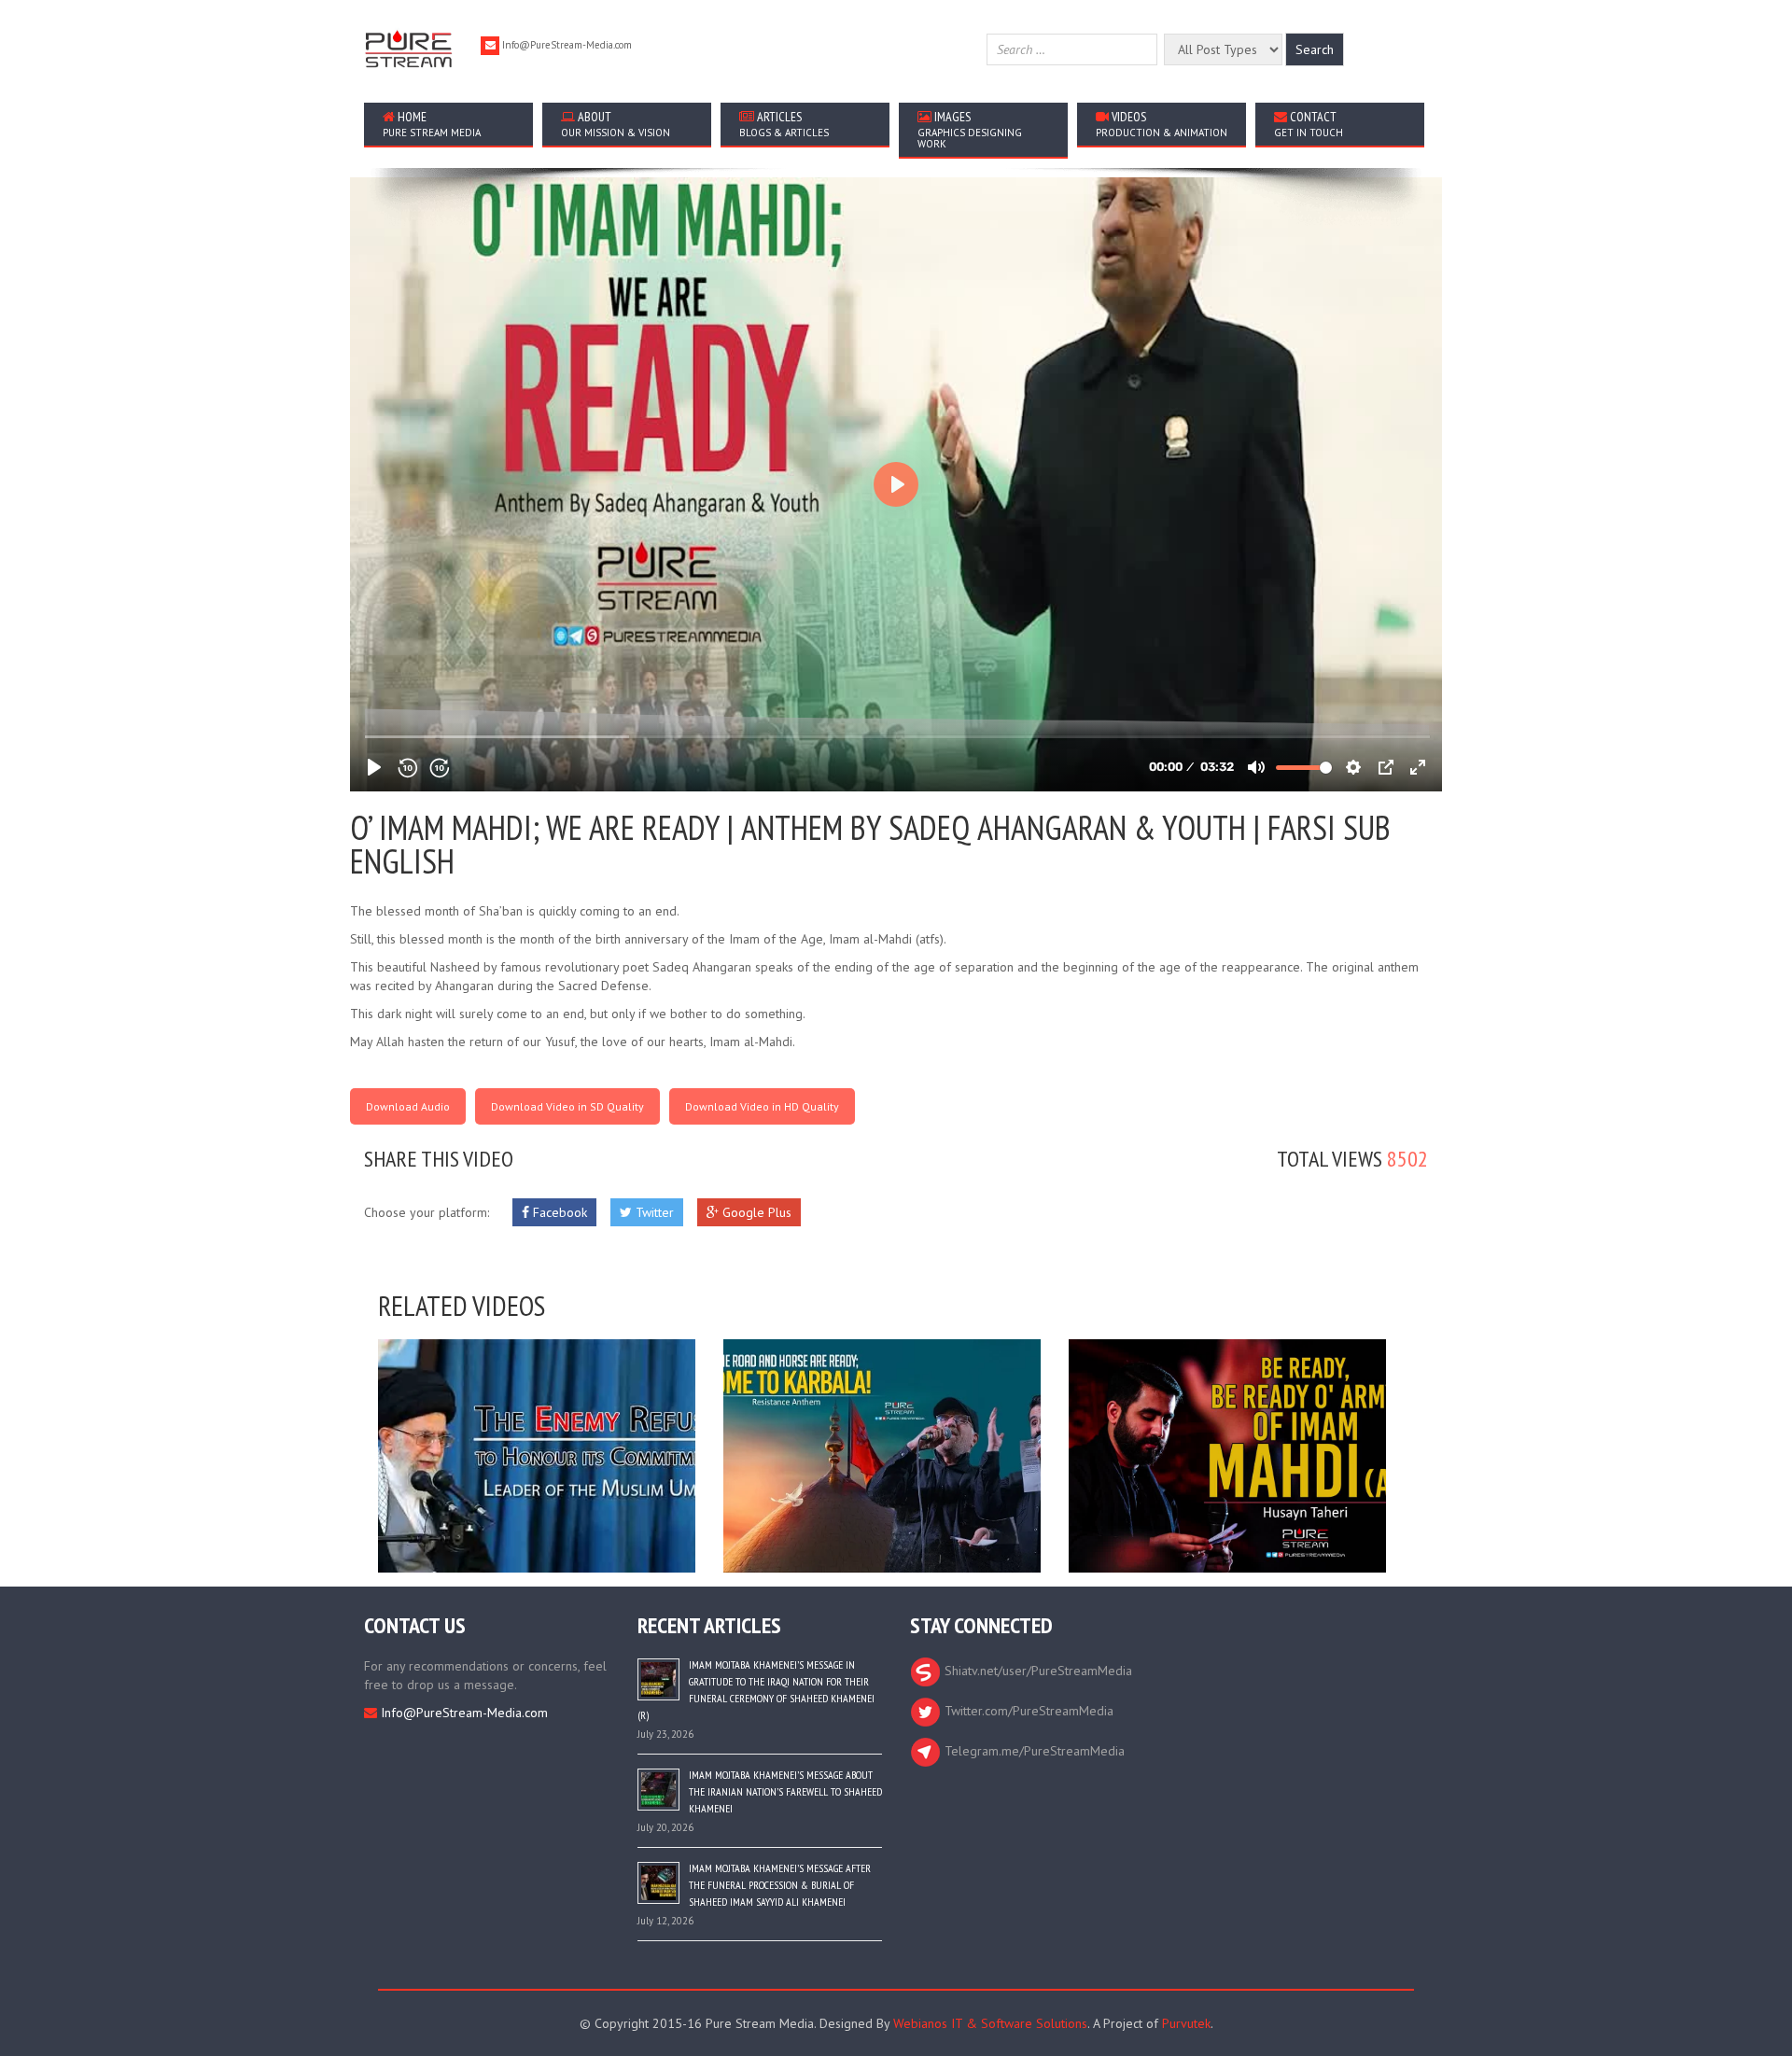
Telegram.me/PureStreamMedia (1033, 1751)
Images (970, 129)
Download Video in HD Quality (762, 1106)
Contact (1309, 124)
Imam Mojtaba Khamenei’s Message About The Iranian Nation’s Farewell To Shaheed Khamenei (785, 1791)
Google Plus (755, 1212)
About (616, 124)
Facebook (558, 1212)
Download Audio (408, 1106)
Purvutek (1186, 2023)
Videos (1162, 124)
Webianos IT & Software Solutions (990, 2023)
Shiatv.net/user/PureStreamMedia (1036, 1671)
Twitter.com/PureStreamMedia (1027, 1711)
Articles (784, 124)
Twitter (653, 1212)
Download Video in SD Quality (567, 1106)
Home (432, 124)
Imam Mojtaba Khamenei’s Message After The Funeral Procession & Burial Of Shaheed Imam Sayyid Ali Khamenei (780, 1885)
